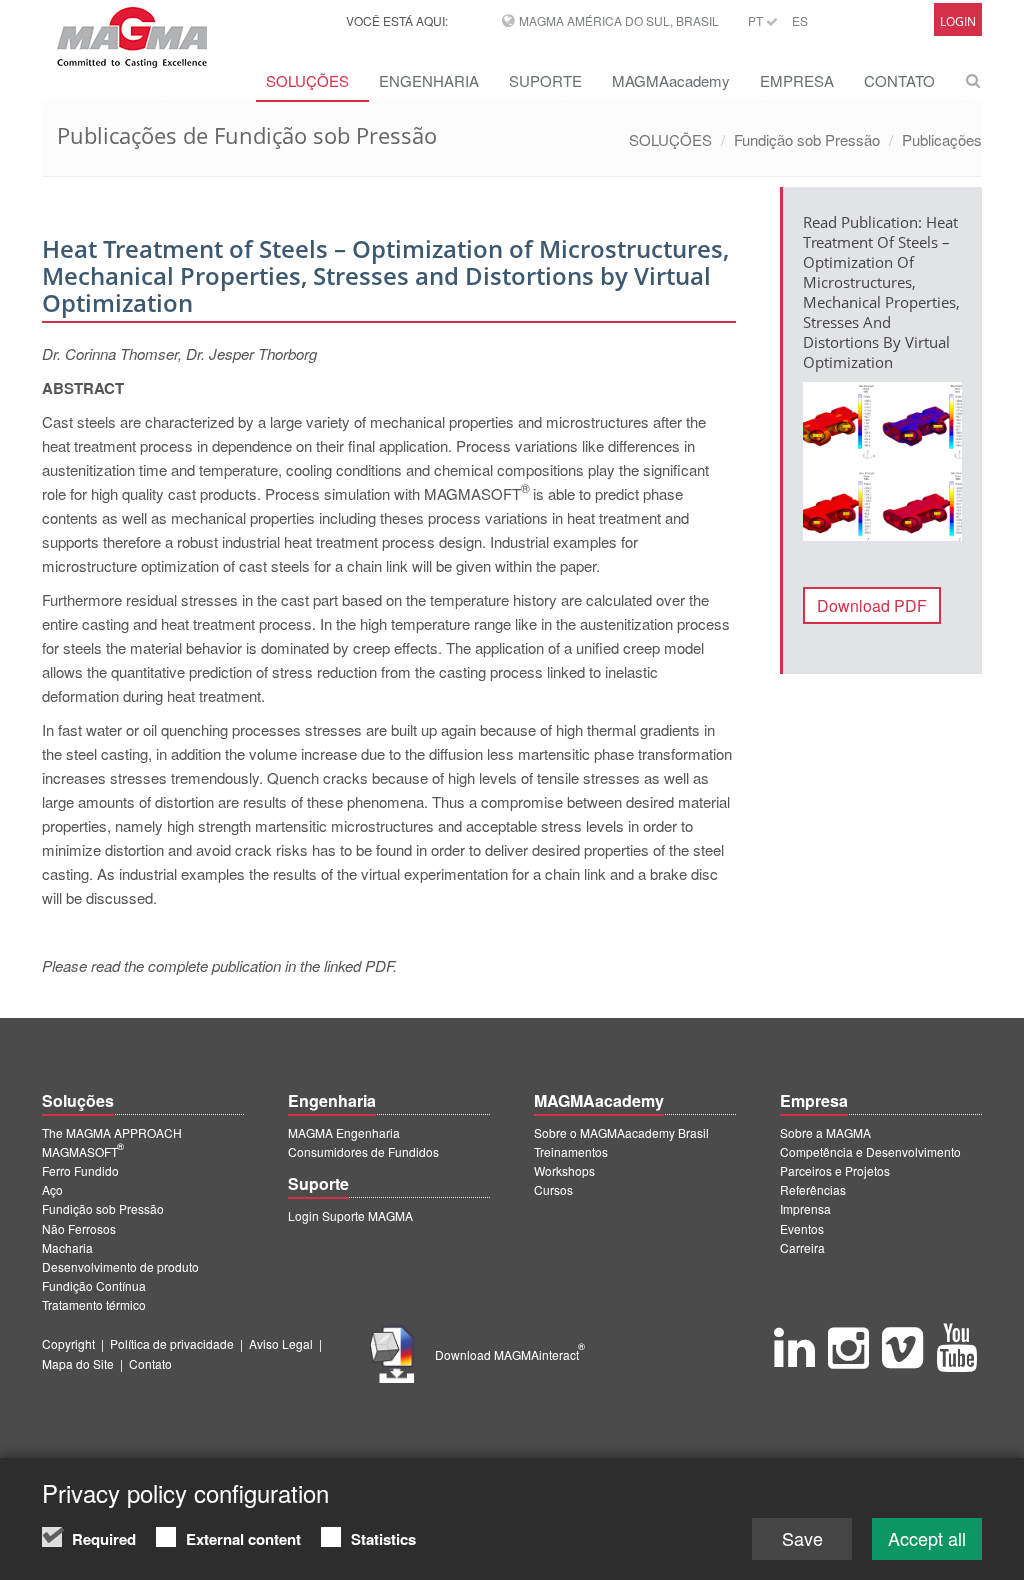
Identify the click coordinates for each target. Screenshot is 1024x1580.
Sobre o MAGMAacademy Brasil (621, 1132)
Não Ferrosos (79, 1228)
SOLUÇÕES (307, 80)
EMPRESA (797, 80)
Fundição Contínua (94, 1285)
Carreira (802, 1247)
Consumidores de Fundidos (363, 1151)
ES (800, 20)
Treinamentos (571, 1151)
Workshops (564, 1170)
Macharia (67, 1247)
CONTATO (899, 80)
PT (757, 20)
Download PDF (872, 605)
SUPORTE (545, 80)
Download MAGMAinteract (510, 1354)
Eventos (802, 1228)
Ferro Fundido (80, 1170)
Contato (150, 1363)
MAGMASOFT (83, 1151)
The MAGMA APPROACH (112, 1132)
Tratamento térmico (94, 1304)
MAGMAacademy (671, 80)
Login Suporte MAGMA (350, 1215)
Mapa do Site (78, 1363)
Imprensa (805, 1208)
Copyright (68, 1343)
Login (958, 21)
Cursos (553, 1189)
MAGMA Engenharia (344, 1132)
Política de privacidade (172, 1343)
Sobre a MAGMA (825, 1132)
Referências (813, 1189)
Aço (52, 1189)
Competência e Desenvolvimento (870, 1151)
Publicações (942, 139)
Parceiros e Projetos (835, 1170)
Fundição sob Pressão (807, 139)
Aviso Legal (281, 1343)
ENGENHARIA (429, 80)
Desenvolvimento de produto (120, 1266)
